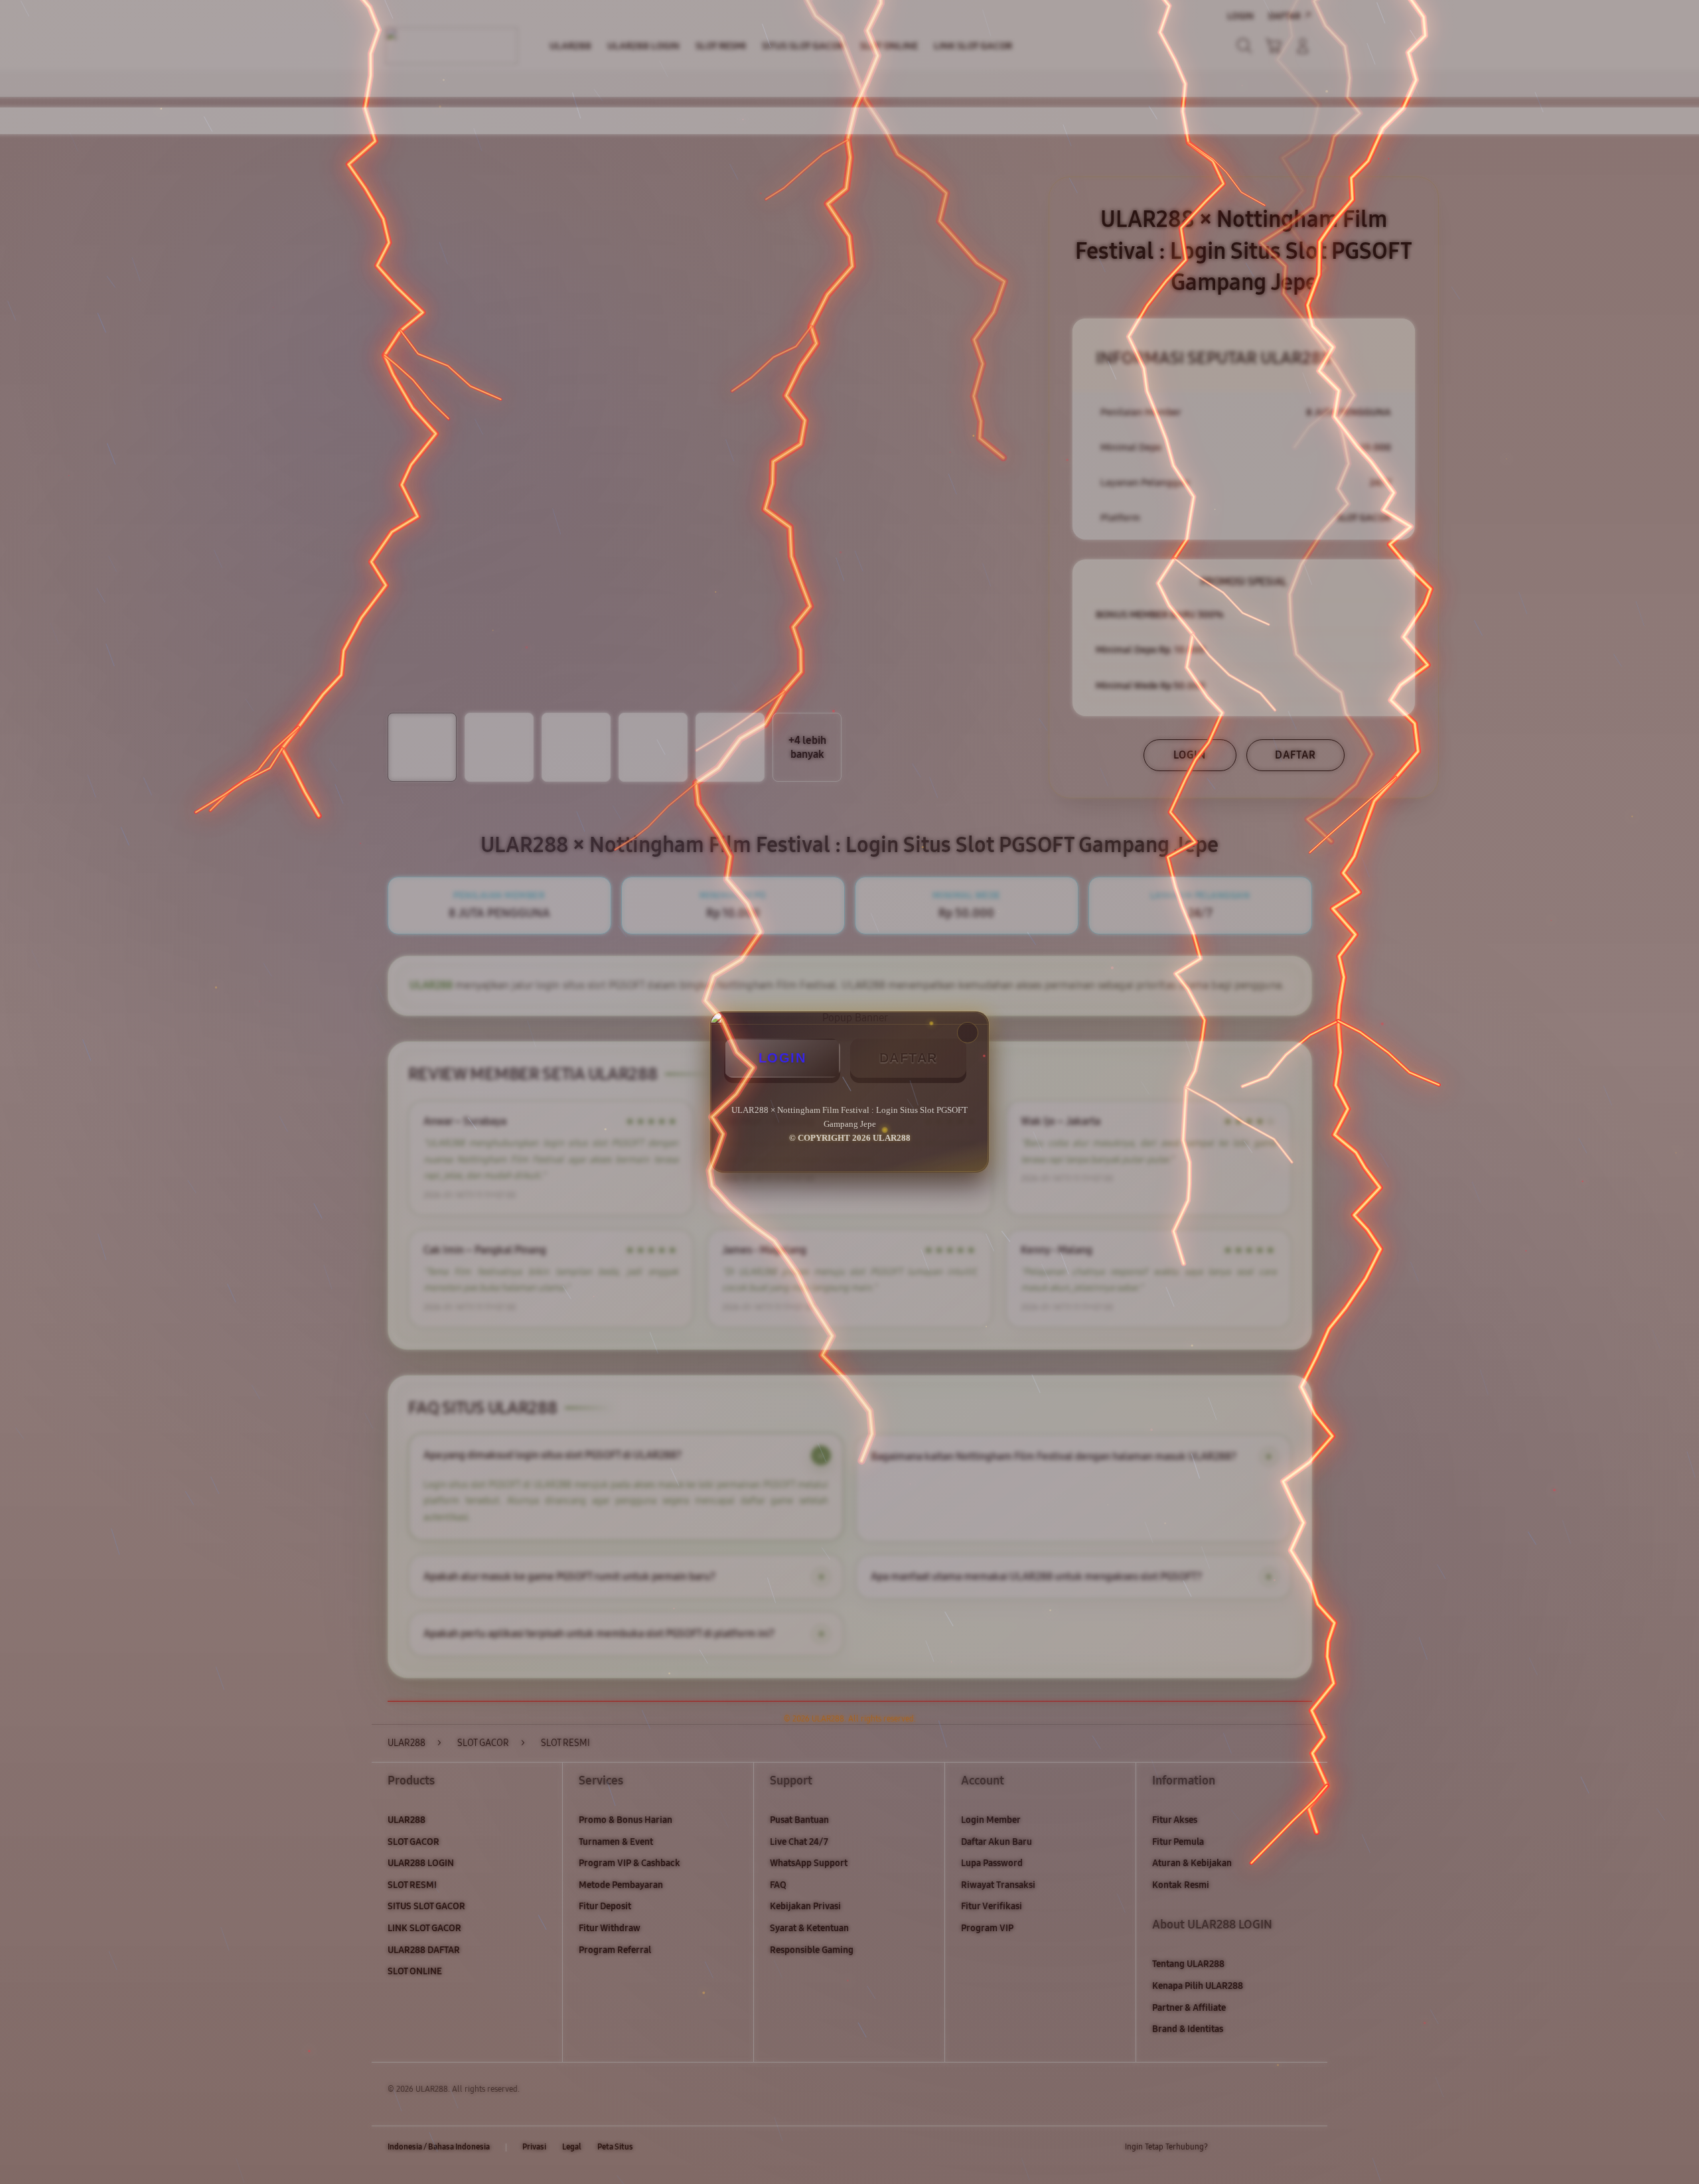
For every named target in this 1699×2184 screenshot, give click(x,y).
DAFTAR (909, 1058)
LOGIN (782, 1058)
